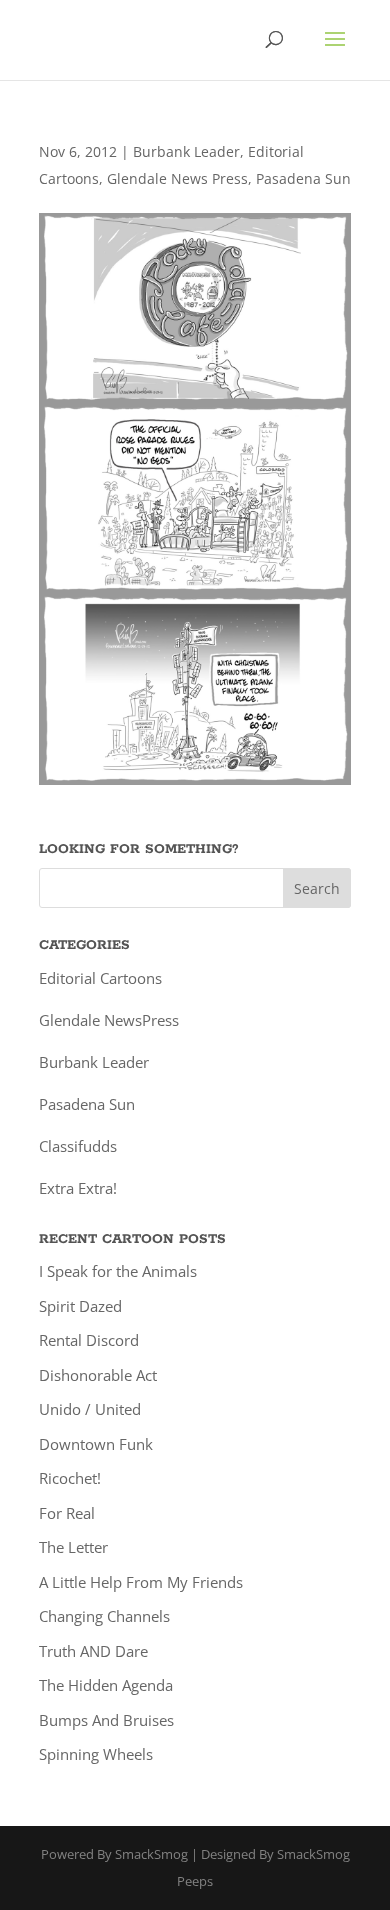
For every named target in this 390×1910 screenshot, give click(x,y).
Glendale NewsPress (109, 1020)
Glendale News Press (177, 178)
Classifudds (78, 1146)
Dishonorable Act (98, 1375)
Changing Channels (104, 1616)
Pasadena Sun (303, 178)
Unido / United (90, 1409)
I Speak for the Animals (118, 1271)
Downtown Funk (96, 1444)
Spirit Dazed (80, 1306)
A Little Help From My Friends (141, 1582)
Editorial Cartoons (100, 978)
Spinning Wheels (96, 1754)
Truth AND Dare (93, 1651)
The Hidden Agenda (106, 1685)
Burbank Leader (186, 151)
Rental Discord (89, 1340)
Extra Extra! (78, 1188)
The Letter (73, 1547)
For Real (67, 1513)
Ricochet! (70, 1478)
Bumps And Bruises (106, 1720)
